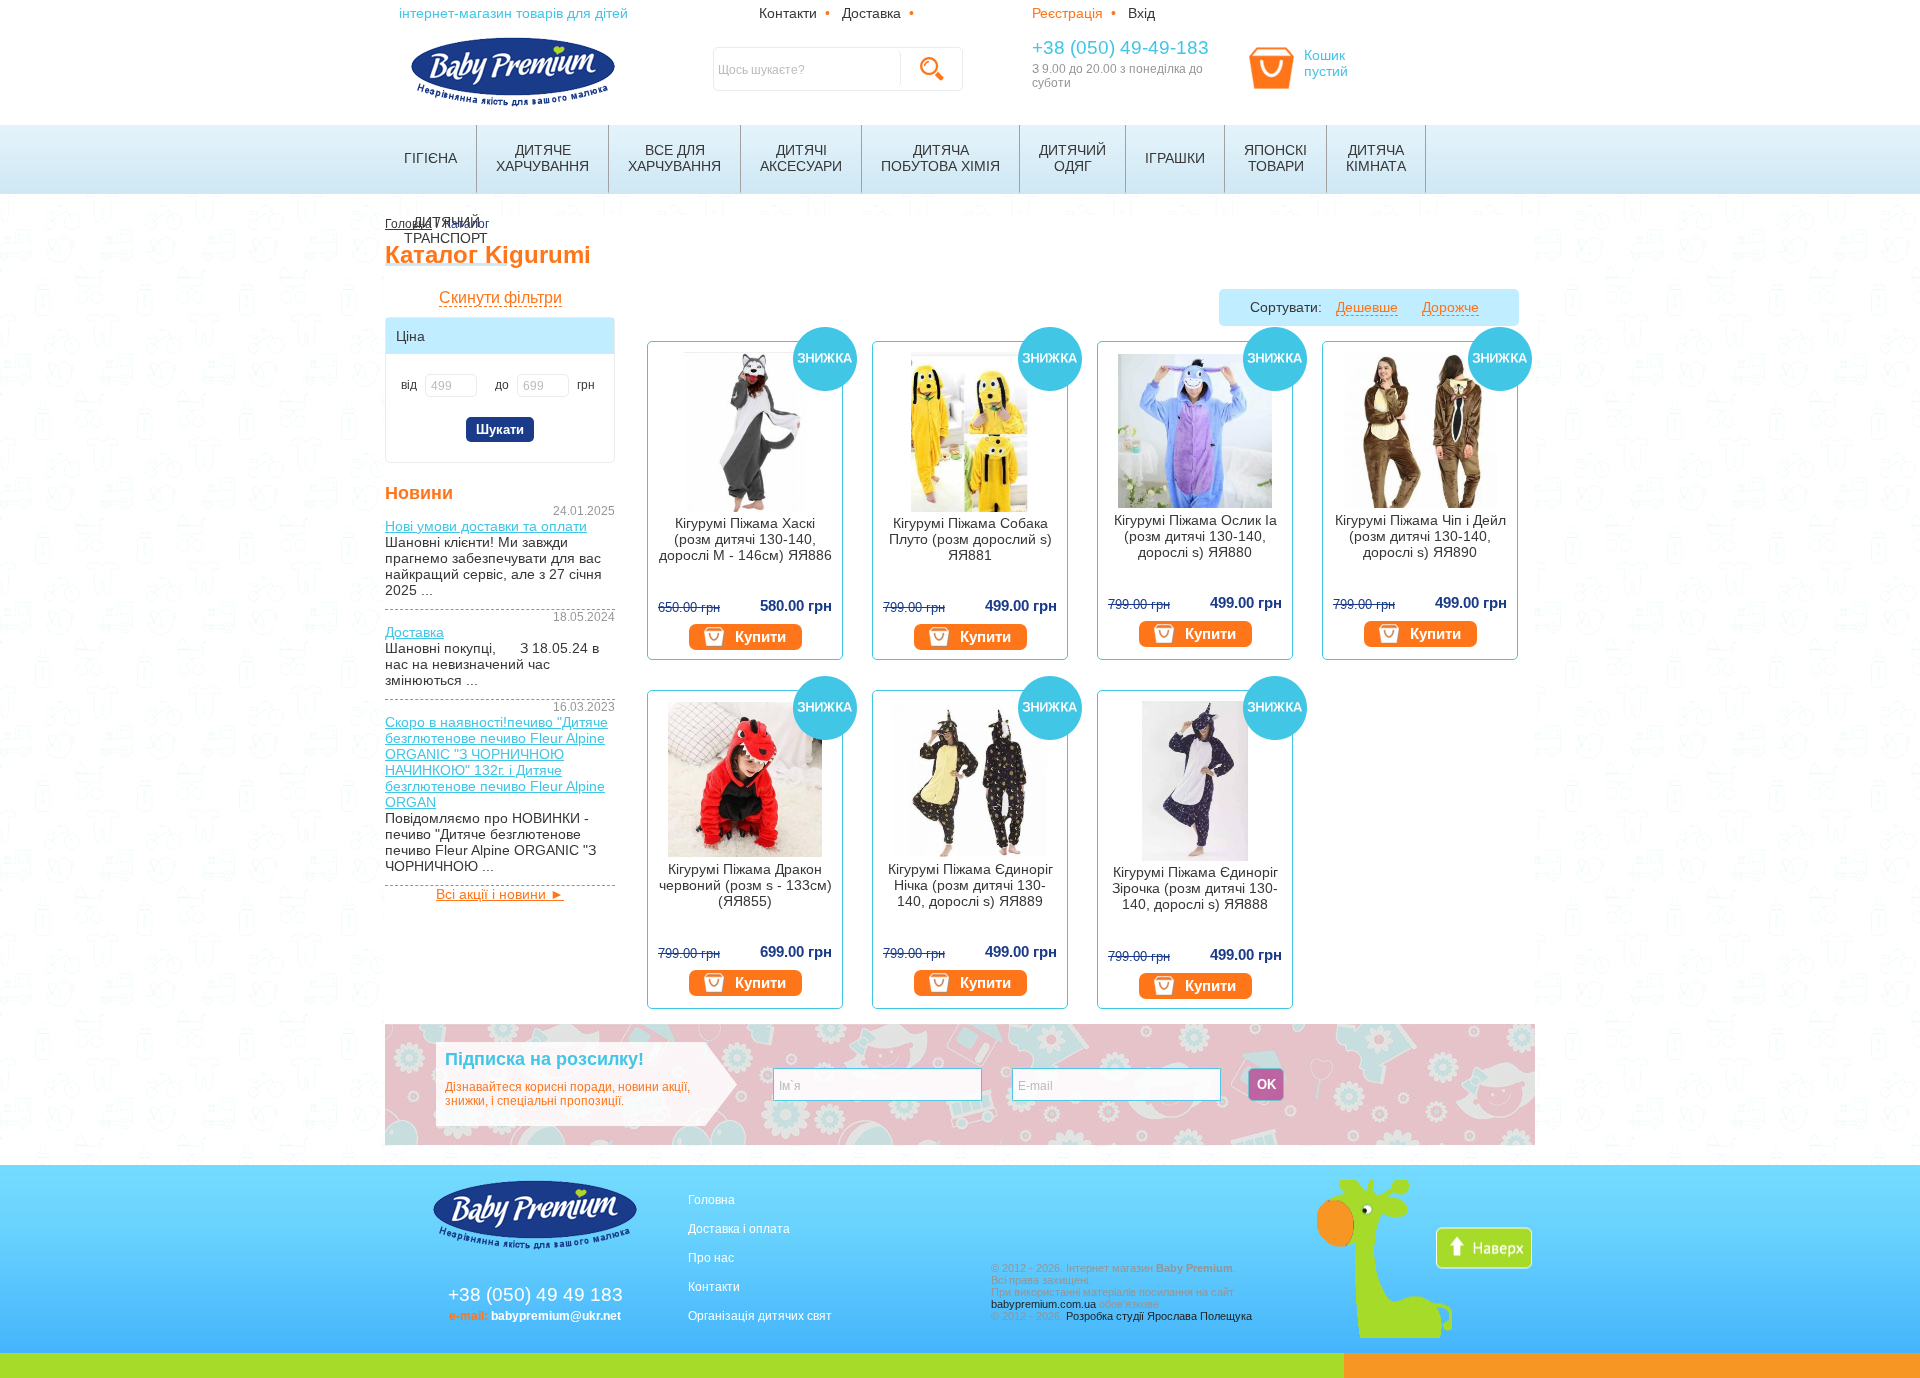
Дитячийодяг (1072, 158)
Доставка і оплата (739, 1229)
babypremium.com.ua (1043, 1304)
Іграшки (1175, 158)
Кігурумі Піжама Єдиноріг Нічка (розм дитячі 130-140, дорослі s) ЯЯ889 (970, 885)
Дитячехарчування (542, 158)
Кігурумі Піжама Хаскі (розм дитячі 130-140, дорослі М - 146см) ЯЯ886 (745, 539)
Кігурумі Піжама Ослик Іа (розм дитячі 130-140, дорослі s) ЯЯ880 (1195, 536)
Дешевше (1367, 307)
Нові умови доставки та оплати (486, 526)
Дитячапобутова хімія (940, 158)
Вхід (1141, 13)
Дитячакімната (1376, 158)
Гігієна (430, 158)
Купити (760, 636)
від (409, 385)
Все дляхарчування (674, 158)
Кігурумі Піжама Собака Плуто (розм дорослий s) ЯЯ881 (970, 539)
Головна (711, 1200)
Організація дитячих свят (760, 1316)
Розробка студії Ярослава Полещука (1159, 1316)
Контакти (788, 13)
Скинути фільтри (500, 297)
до (502, 385)
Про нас (711, 1258)
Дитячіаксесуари (801, 158)
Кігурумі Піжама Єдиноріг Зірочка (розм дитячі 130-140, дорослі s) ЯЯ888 (1195, 888)
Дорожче (1450, 307)
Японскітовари (1275, 158)
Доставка (871, 13)
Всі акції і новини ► (500, 894)
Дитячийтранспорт (446, 230)
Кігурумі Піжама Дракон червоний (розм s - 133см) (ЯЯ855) (745, 885)
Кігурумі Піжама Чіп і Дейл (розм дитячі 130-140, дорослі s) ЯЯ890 (1420, 536)
